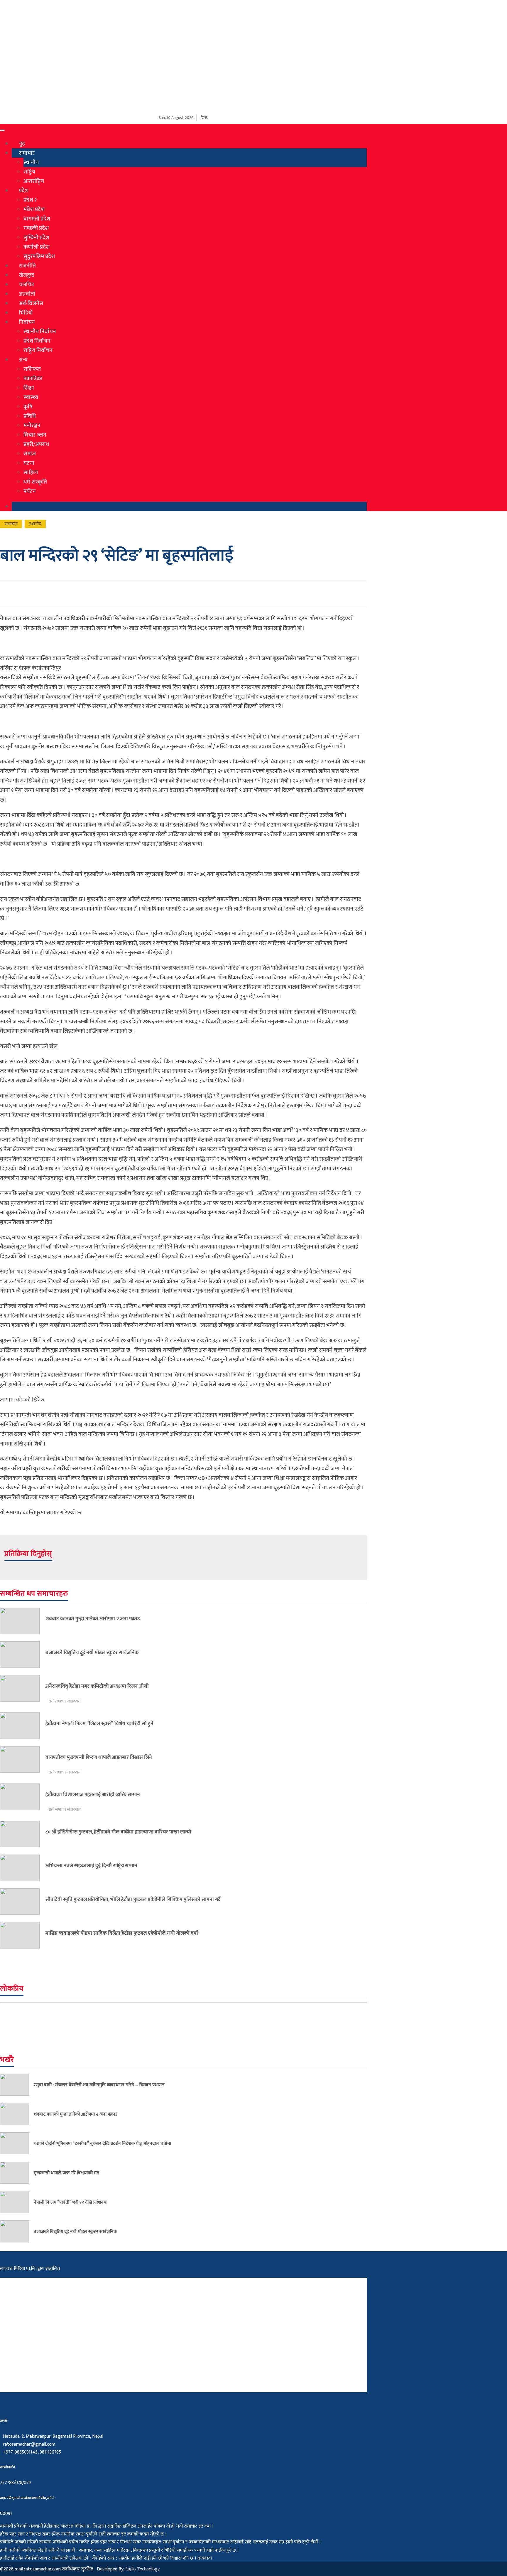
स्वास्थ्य (31, 397)
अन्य (23, 360)
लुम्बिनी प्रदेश (36, 238)
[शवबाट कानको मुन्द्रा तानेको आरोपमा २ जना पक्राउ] (23, 1621)
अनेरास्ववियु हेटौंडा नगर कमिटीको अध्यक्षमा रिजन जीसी (97, 1686)
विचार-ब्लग (35, 435)
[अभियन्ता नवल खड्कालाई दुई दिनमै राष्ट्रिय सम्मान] (23, 1868)
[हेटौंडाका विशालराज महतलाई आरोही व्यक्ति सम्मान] (23, 1798)
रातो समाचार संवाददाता (65, 1701)
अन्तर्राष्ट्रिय (34, 181)
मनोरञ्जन (32, 425)
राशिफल (32, 369)
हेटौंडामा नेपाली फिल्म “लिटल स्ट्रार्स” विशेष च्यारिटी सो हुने (99, 1723)
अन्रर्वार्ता (27, 294)
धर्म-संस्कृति (35, 482)
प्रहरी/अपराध (36, 444)
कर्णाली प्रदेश (37, 247)
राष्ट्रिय (29, 172)
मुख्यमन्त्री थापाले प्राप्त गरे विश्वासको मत (66, 2173)
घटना (29, 463)
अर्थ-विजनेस (31, 303)
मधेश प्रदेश (34, 209)
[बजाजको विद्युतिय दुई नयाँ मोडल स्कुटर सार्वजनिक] (23, 1655)
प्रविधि (30, 416)
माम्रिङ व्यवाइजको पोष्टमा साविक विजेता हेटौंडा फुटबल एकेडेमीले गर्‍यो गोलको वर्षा (122, 1933)
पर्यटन (30, 491)
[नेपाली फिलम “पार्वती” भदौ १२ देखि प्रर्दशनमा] (17, 2202)
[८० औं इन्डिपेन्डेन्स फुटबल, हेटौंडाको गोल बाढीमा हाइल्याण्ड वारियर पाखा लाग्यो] (23, 1834)
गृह (22, 144)
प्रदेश (24, 191)
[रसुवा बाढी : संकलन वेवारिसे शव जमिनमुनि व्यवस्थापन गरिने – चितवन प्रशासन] (17, 2085)
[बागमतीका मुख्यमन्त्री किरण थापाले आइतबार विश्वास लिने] (23, 1761)
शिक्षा (29, 388)
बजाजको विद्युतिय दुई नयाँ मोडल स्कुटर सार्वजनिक (92, 1652)
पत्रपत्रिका (33, 378)
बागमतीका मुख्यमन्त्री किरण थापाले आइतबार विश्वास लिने (99, 1757)
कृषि (28, 407)
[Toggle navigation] (2, 130)
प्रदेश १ (30, 200)
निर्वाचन (27, 322)
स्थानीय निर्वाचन (40, 332)
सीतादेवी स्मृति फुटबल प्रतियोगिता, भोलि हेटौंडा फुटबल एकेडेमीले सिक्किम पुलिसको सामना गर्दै (133, 1899)
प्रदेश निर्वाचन (37, 341)
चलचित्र (26, 285)
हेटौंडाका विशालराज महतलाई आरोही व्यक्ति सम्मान (93, 1795)
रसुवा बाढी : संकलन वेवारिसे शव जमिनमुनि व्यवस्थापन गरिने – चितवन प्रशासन (99, 2085)
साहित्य (31, 472)
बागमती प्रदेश (37, 219)
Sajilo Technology (142, 2569)
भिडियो (26, 313)
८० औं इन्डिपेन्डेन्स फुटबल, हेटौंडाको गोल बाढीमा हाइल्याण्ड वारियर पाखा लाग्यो (118, 1832)
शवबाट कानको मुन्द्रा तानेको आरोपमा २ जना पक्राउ (93, 1619)
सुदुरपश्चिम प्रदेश (39, 256)
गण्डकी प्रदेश (36, 228)
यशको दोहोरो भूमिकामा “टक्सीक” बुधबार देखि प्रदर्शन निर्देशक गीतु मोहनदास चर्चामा (102, 2143)
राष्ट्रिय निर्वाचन (38, 350)
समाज (30, 454)
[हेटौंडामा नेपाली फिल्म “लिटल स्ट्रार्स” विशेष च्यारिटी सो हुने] (23, 1726)
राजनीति (27, 266)
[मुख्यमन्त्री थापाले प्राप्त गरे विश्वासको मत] (17, 2173)
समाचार (27, 153)
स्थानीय (31, 162)
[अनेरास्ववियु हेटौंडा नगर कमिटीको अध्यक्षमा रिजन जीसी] (23, 1690)
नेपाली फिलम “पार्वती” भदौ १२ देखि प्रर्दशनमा (71, 2202)
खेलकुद (27, 275)
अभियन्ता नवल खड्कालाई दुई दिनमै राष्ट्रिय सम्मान (91, 1866)
